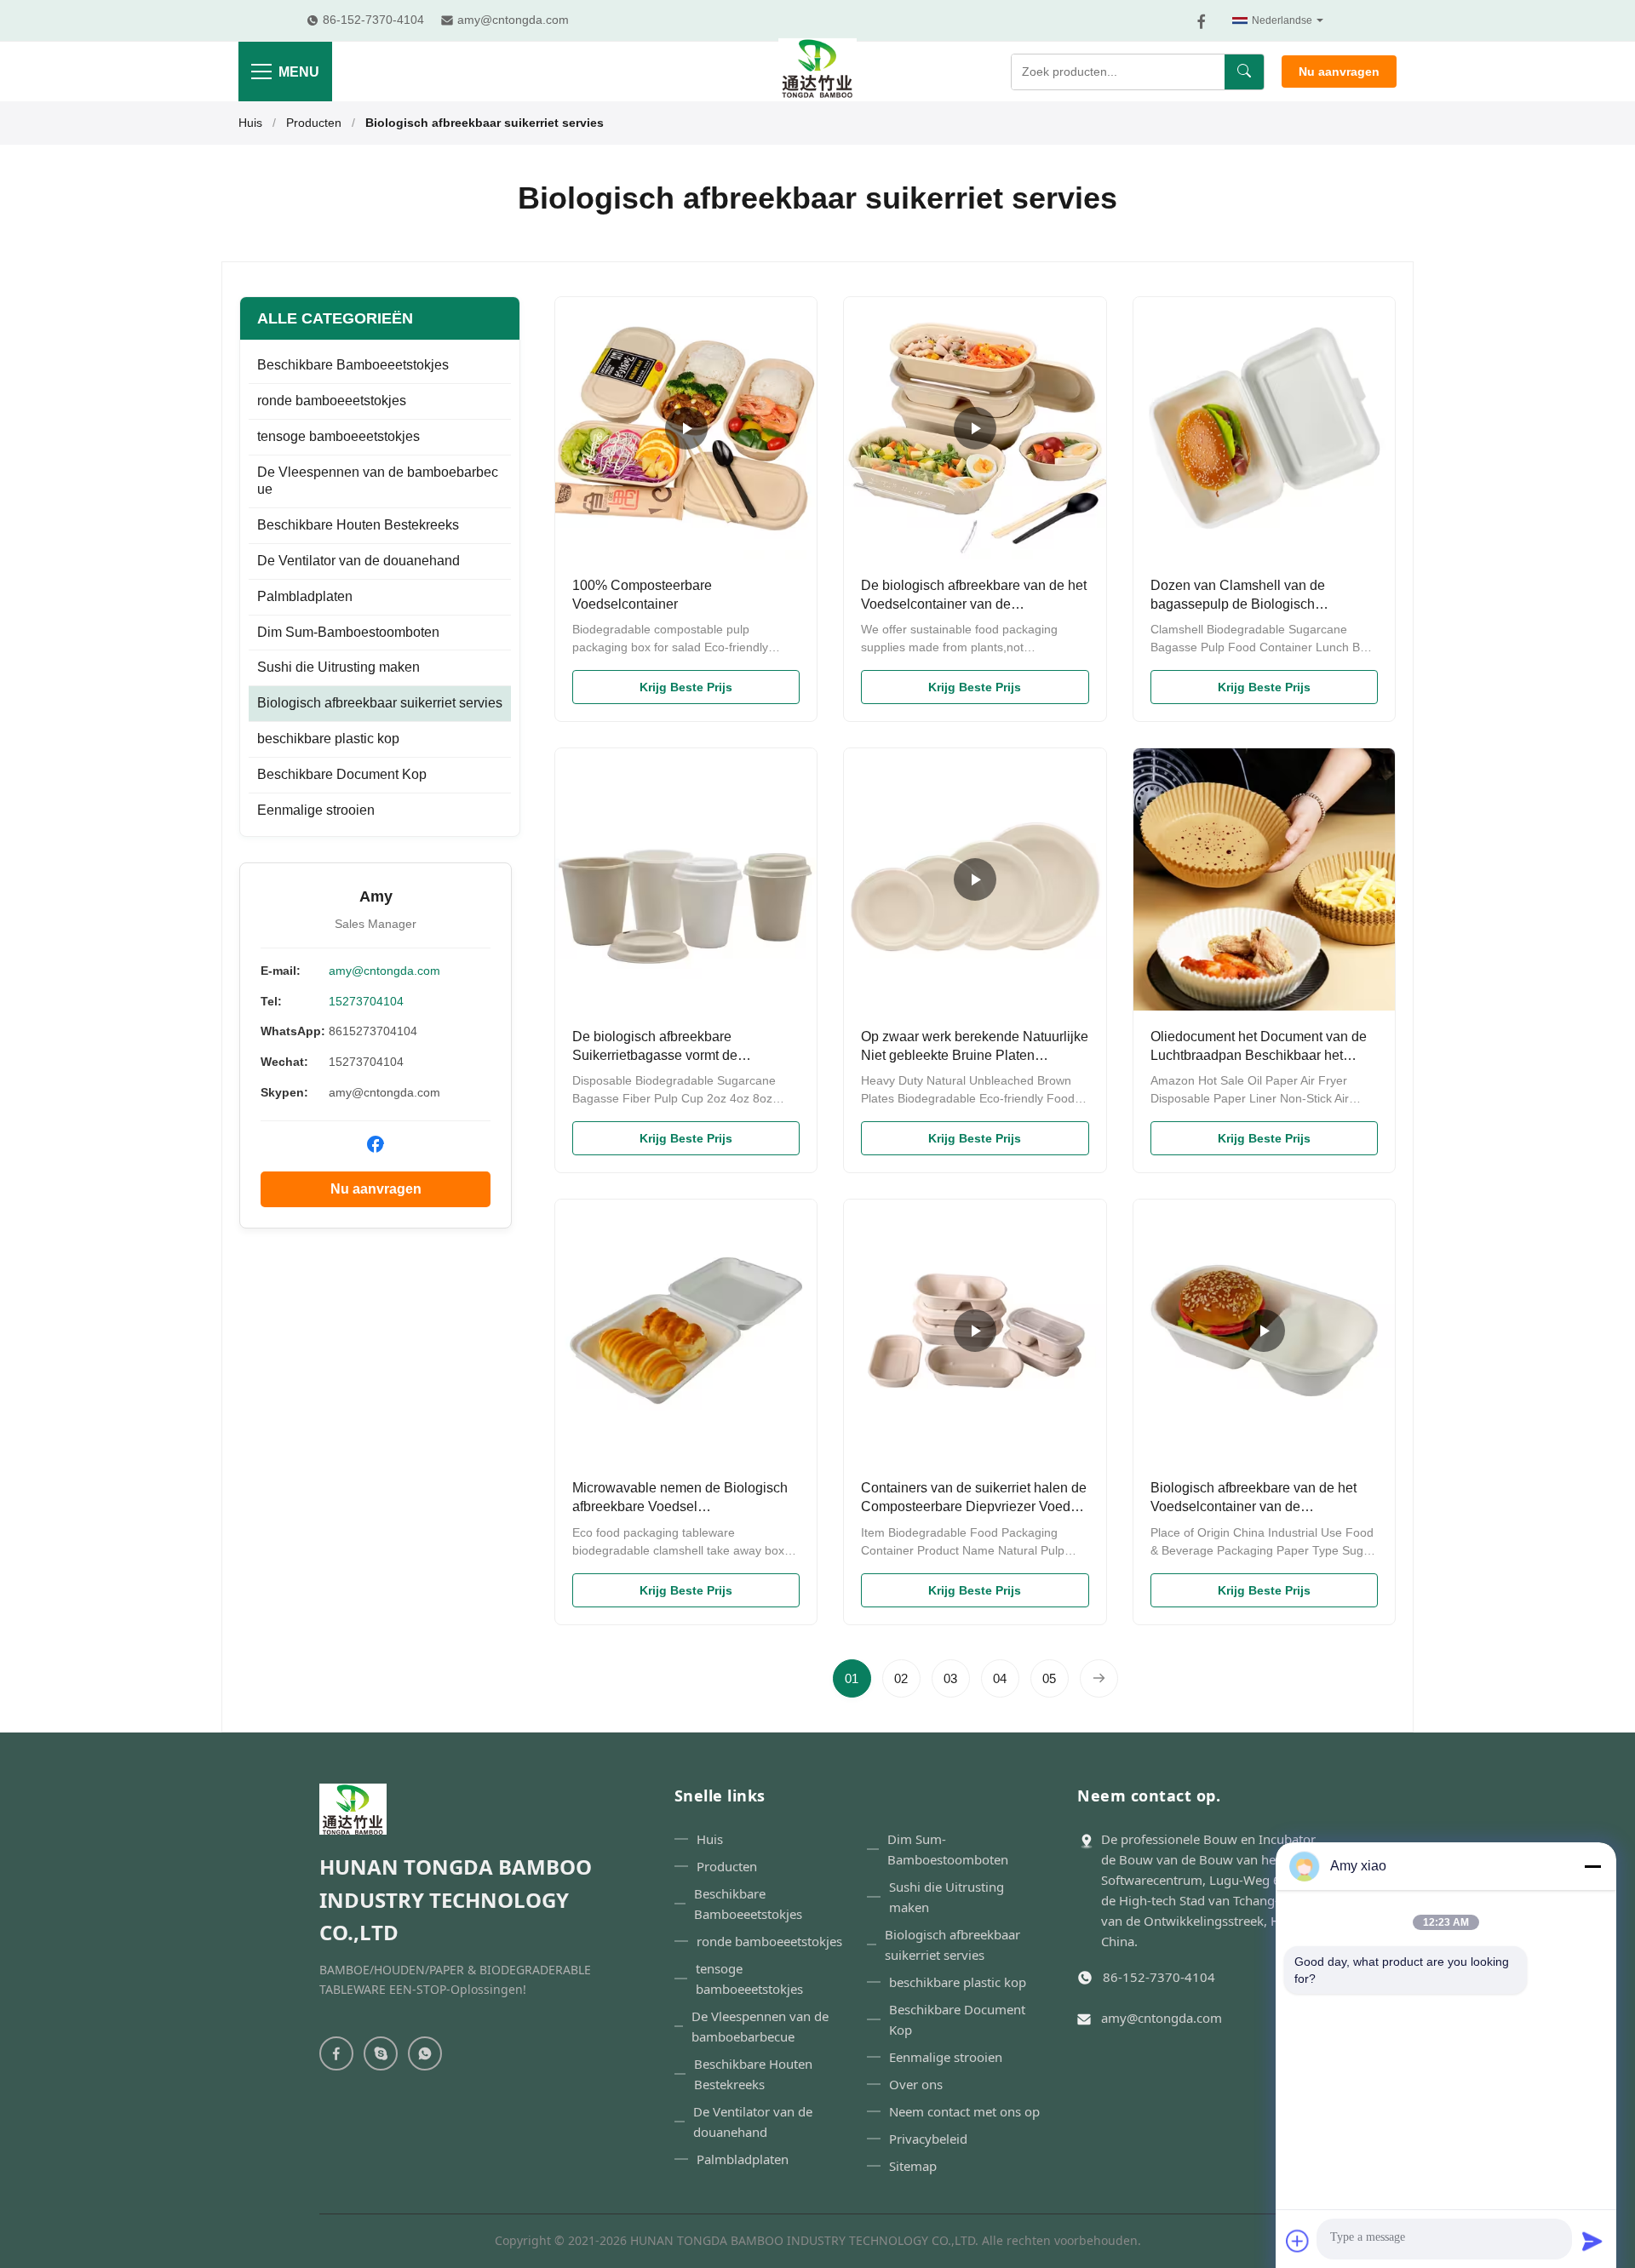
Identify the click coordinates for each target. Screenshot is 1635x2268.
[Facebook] (1202, 21)
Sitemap (913, 2166)
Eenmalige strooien (316, 810)
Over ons (916, 2084)
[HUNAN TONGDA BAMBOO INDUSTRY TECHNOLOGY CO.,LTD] (817, 72)
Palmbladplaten (305, 596)
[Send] (1592, 2241)
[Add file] (1298, 2241)
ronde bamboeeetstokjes (332, 401)
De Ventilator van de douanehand (359, 561)
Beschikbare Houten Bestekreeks (358, 525)
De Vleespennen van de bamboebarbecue (378, 481)
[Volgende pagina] (1099, 1678)
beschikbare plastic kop (328, 739)
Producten (314, 123)
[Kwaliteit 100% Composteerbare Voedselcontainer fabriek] (686, 428)
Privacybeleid (928, 2139)
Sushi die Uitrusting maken (338, 667)
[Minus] (1592, 1866)
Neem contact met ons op (964, 2111)
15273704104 (366, 1001)
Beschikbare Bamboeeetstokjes (353, 365)
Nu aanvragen (1339, 72)
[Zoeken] (1244, 72)
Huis (250, 123)
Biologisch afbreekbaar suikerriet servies (380, 703)
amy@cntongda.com (384, 971)
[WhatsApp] (425, 2053)
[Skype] (381, 2053)
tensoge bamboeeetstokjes (338, 436)
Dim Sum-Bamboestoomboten (348, 632)
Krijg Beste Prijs (686, 687)
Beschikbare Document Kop (342, 774)
